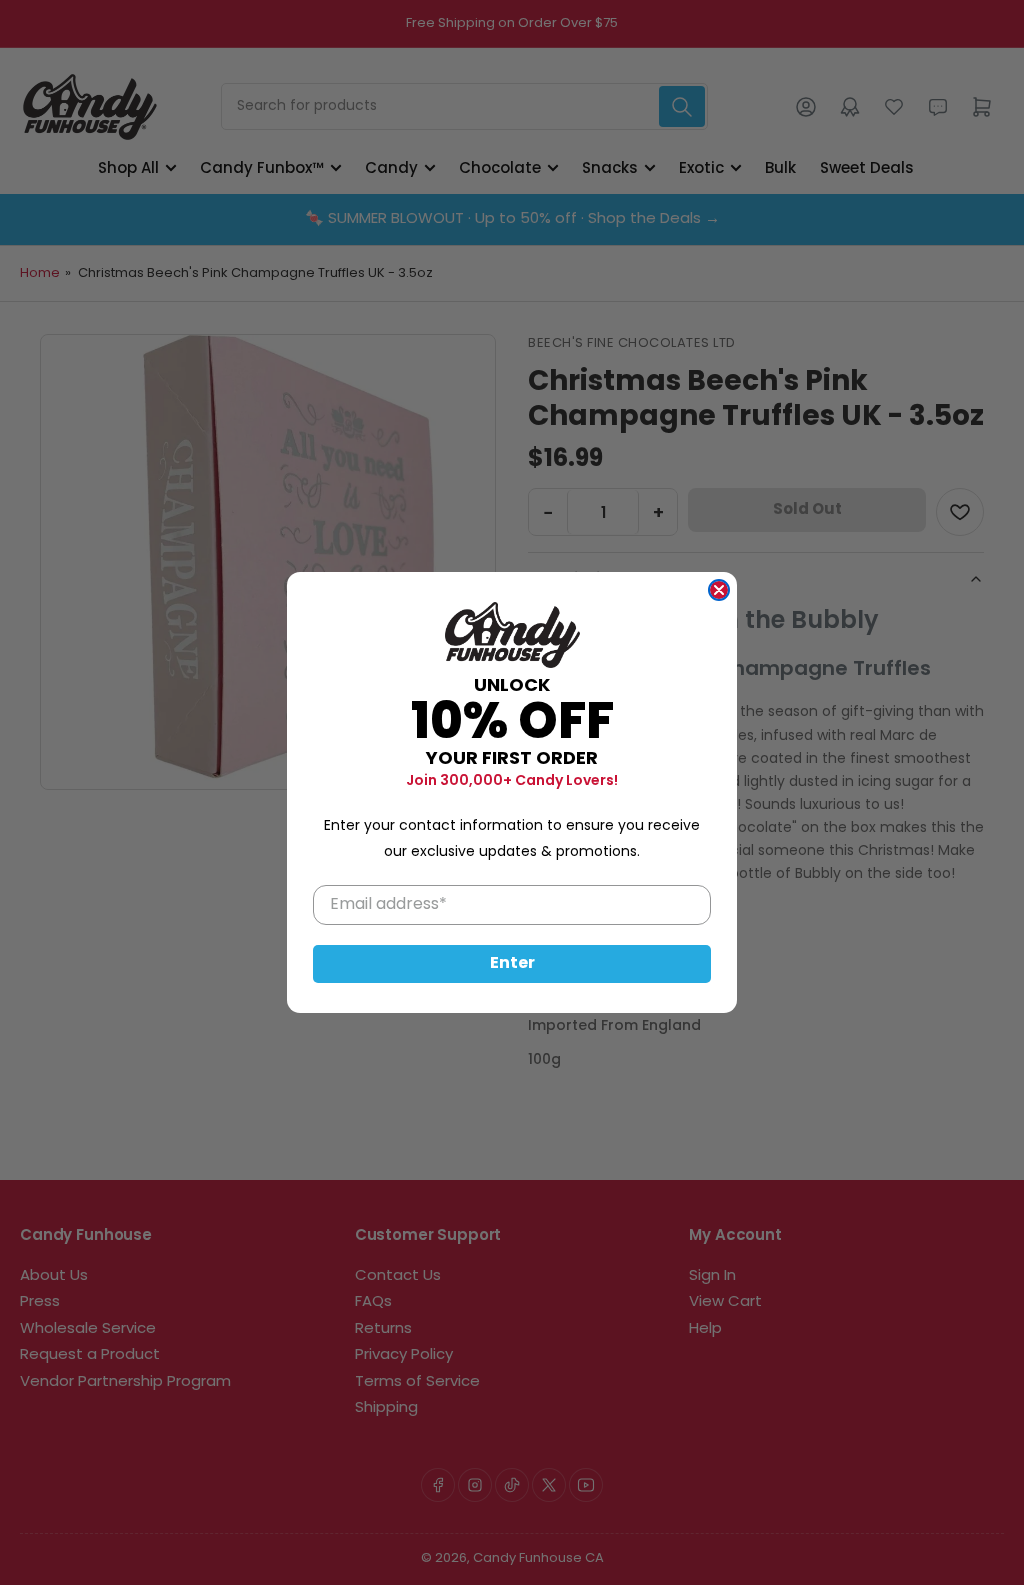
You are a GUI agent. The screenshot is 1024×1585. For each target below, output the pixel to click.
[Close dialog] (719, 590)
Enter (512, 964)
